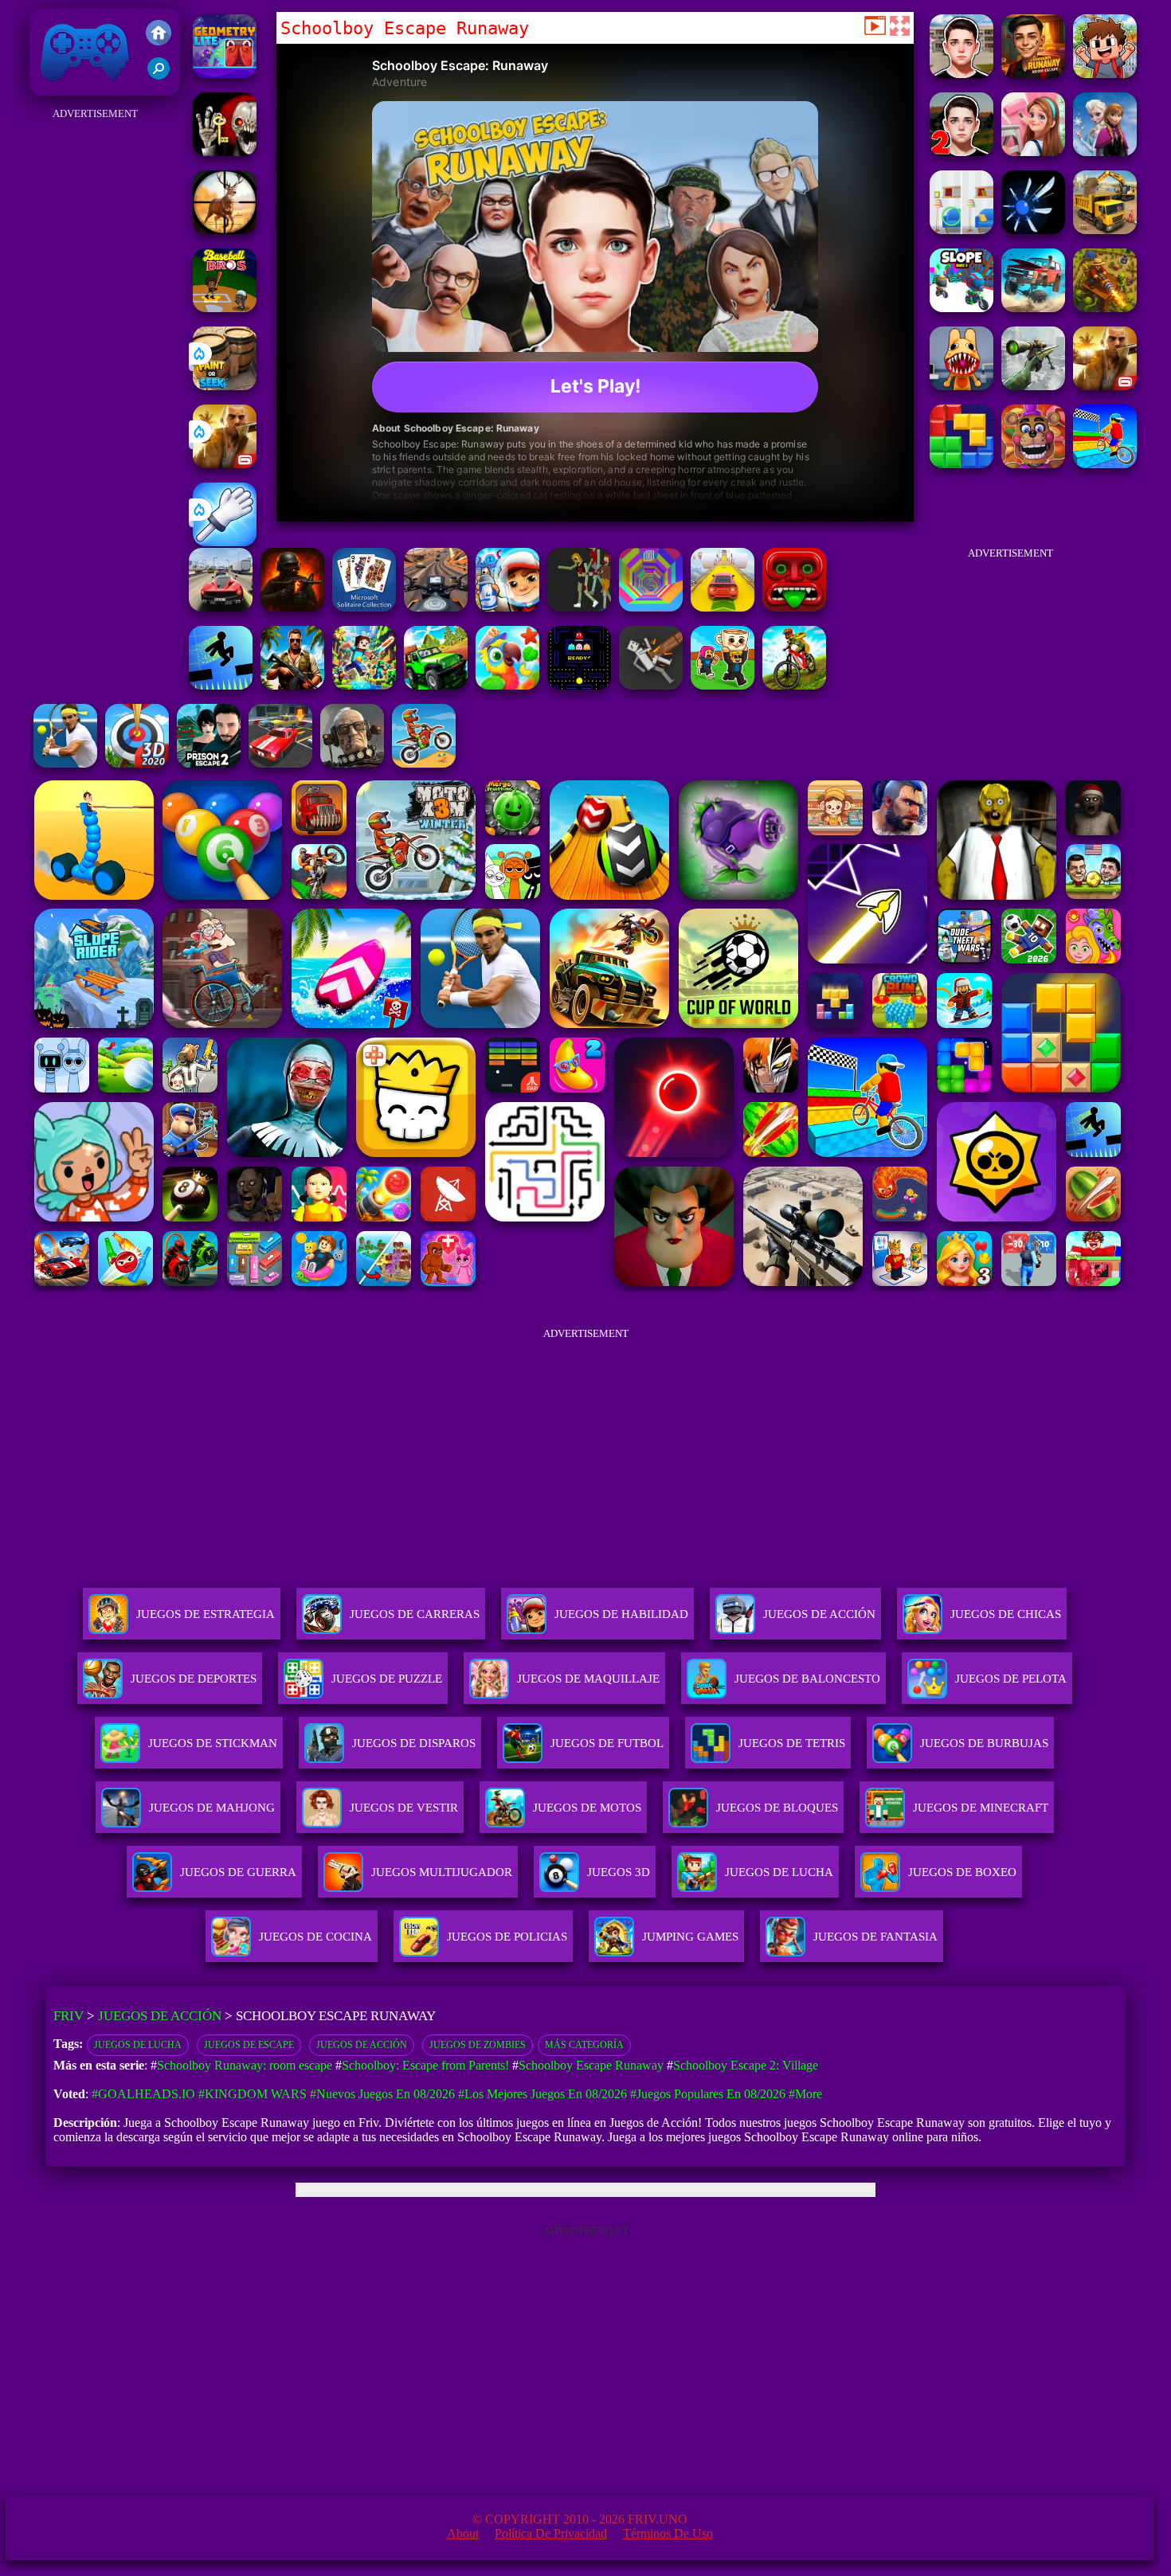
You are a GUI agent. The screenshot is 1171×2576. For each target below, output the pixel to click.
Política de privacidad (551, 2533)
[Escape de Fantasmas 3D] (225, 152)
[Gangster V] (225, 464)
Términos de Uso (668, 2533)
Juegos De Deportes (194, 1679)
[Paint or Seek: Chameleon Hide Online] (225, 386)
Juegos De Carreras (415, 1614)
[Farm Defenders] (1105, 308)
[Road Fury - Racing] (1033, 308)
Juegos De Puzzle (387, 1679)
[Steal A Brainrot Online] (723, 685)
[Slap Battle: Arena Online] (225, 542)
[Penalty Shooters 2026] (209, 763)
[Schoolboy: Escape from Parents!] (1105, 74)
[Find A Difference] (961, 230)
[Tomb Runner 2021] (794, 607)
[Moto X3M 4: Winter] (424, 763)
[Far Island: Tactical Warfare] (292, 685)
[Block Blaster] (961, 464)
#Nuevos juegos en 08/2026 (382, 2094)
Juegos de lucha (138, 2045)
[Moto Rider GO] (436, 607)
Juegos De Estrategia (206, 1614)
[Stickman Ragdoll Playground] (651, 685)
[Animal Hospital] (961, 386)
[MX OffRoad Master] (794, 685)
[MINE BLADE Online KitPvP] (364, 685)
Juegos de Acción (160, 2016)
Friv (48, 87)
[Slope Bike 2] (961, 308)
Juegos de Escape (249, 2045)
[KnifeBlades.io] (1033, 230)
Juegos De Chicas (1006, 1614)
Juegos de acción (362, 2045)
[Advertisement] (96, 363)
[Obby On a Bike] (1105, 464)
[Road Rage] (579, 607)
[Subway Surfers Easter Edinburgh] (507, 607)
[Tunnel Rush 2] (651, 607)
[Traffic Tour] (221, 607)
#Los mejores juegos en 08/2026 (542, 2094)
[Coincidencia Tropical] (507, 685)
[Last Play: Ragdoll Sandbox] (352, 763)
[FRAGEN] (292, 607)
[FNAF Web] (1033, 464)
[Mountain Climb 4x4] (436, 685)
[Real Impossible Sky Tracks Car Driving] (723, 607)
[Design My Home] (1033, 152)
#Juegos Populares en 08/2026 (708, 2094)
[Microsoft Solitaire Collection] (364, 607)
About (463, 2533)
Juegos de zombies (478, 2045)
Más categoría (584, 2045)
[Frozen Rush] (1105, 152)
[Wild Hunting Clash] (225, 230)
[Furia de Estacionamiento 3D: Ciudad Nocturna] (280, 763)
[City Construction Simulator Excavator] (1105, 230)
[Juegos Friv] (159, 34)
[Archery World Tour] (137, 763)
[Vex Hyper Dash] (221, 685)
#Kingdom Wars (253, 2094)
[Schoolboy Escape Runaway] (961, 74)
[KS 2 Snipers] (1033, 386)
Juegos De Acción (819, 1614)
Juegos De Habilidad (621, 1614)
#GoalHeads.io (143, 2094)
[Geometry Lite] (225, 74)
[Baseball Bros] (225, 308)
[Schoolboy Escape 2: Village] (961, 152)
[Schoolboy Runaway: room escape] (1033, 74)
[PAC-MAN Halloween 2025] (579, 685)
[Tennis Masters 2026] (65, 763)
